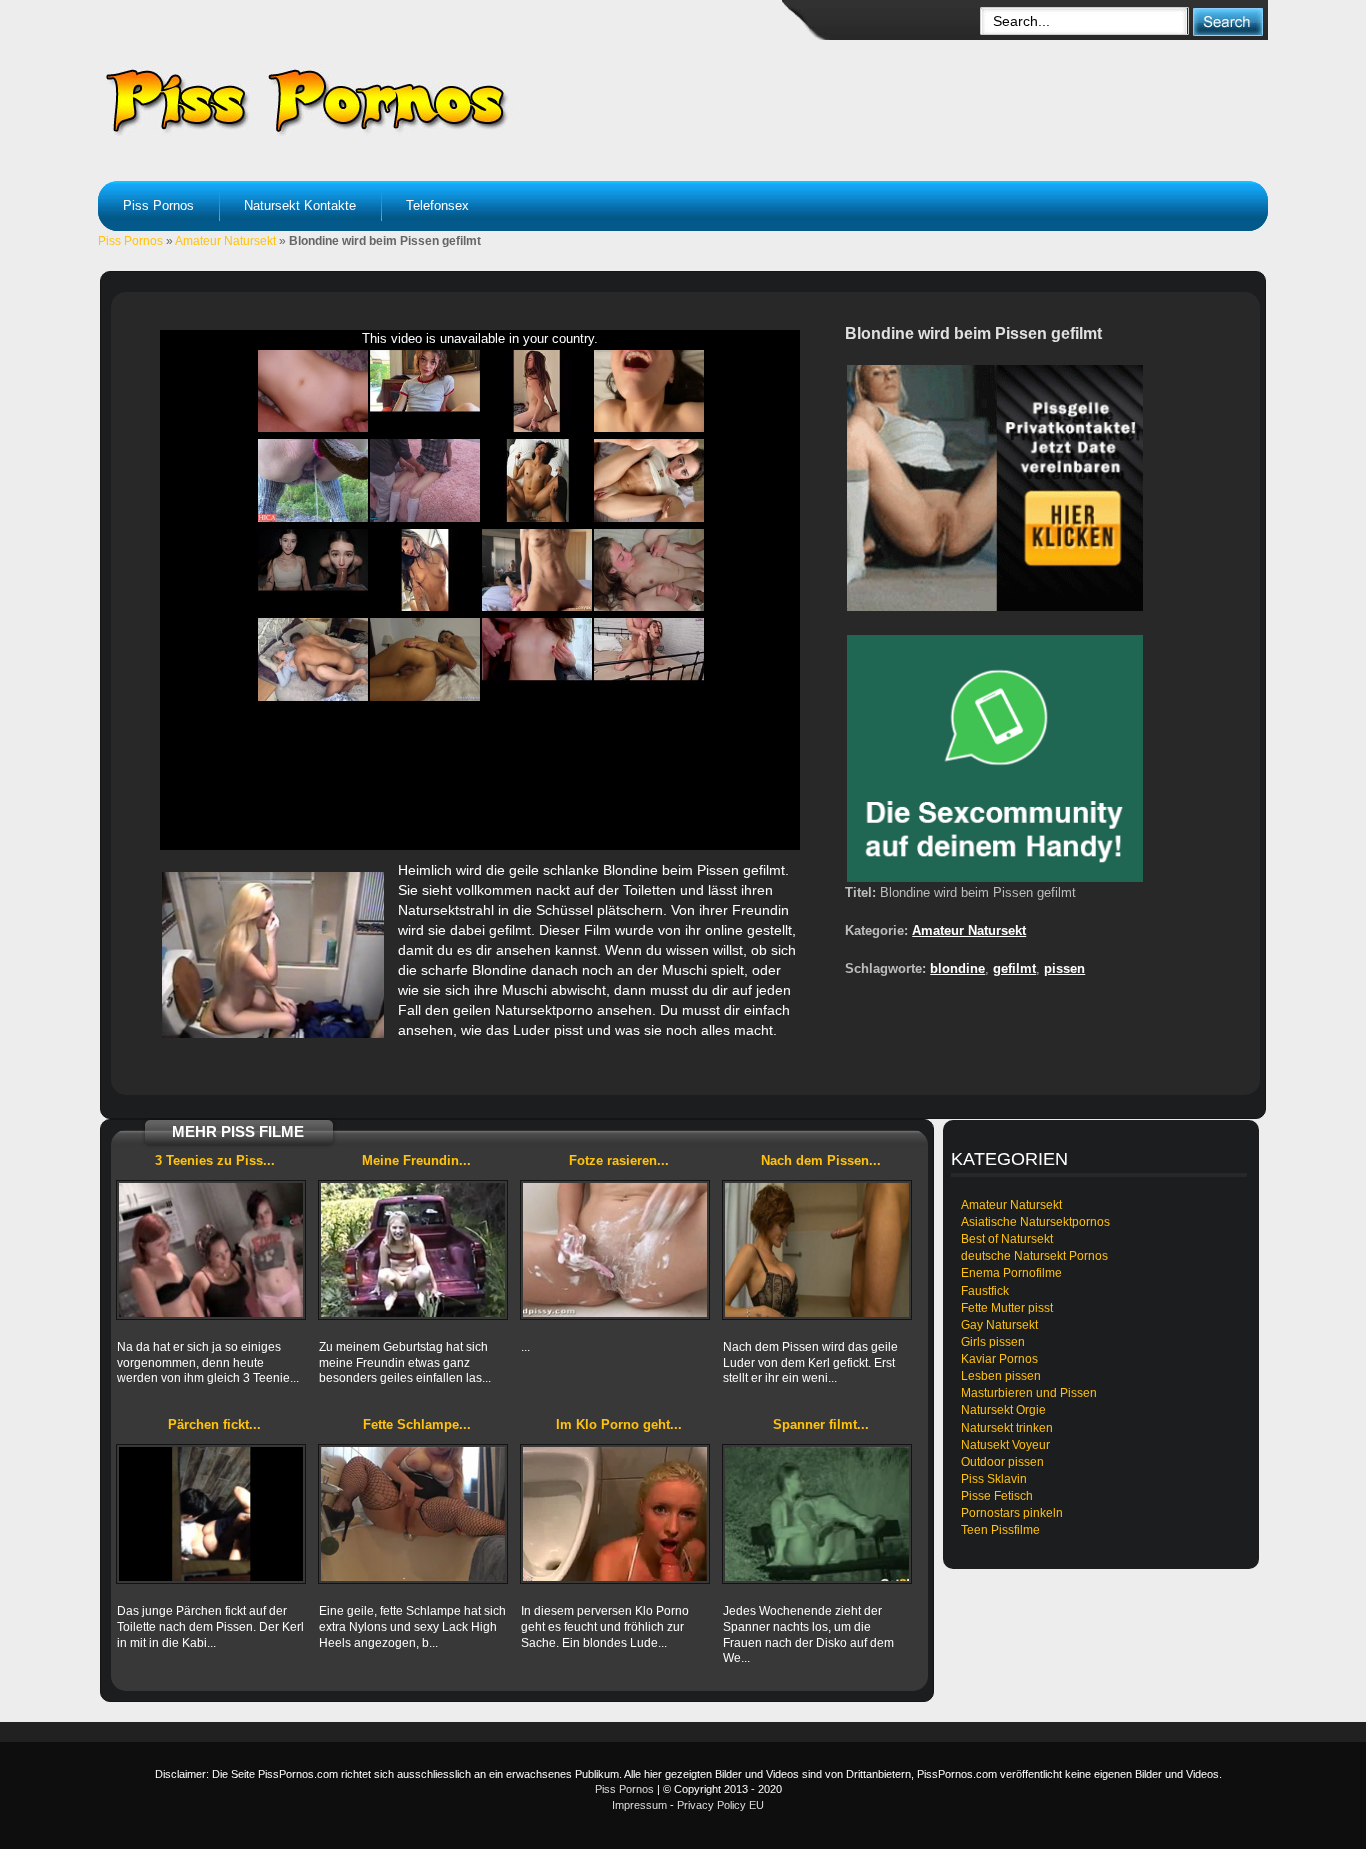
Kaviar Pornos (999, 1359)
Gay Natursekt (999, 1325)
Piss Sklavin (994, 1479)
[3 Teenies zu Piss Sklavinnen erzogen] (211, 1250)
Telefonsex (437, 205)
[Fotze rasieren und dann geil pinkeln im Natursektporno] (615, 1250)
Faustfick (985, 1291)
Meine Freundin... (416, 1160)
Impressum (639, 1805)
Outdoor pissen (1002, 1462)
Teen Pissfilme (1000, 1530)
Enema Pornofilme (1011, 1273)
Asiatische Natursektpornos (1035, 1222)
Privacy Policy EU (720, 1805)
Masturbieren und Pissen (1029, 1393)
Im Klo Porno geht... (619, 1424)
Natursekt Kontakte (300, 205)
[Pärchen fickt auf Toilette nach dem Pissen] (211, 1514)
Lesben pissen (1001, 1376)
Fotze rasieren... (619, 1160)
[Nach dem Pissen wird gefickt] (817, 1250)
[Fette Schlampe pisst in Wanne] (413, 1514)
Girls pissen (993, 1342)
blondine (957, 968)
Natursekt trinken (1007, 1428)
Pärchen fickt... (214, 1424)
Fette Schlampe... (417, 1424)
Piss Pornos (158, 205)
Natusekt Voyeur (1005, 1445)
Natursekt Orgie (1003, 1410)
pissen (1064, 968)
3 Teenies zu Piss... (215, 1160)
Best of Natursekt (1007, 1239)
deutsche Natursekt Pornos (1034, 1256)
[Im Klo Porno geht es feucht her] (615, 1514)
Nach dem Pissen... (821, 1160)
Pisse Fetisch (997, 1496)
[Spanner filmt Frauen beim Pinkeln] (817, 1514)
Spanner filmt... (821, 1424)
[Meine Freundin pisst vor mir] (413, 1250)
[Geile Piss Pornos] (449, 100)
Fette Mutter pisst (1007, 1308)
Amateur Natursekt (225, 241)
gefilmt (1014, 968)
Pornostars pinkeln (1012, 1513)
